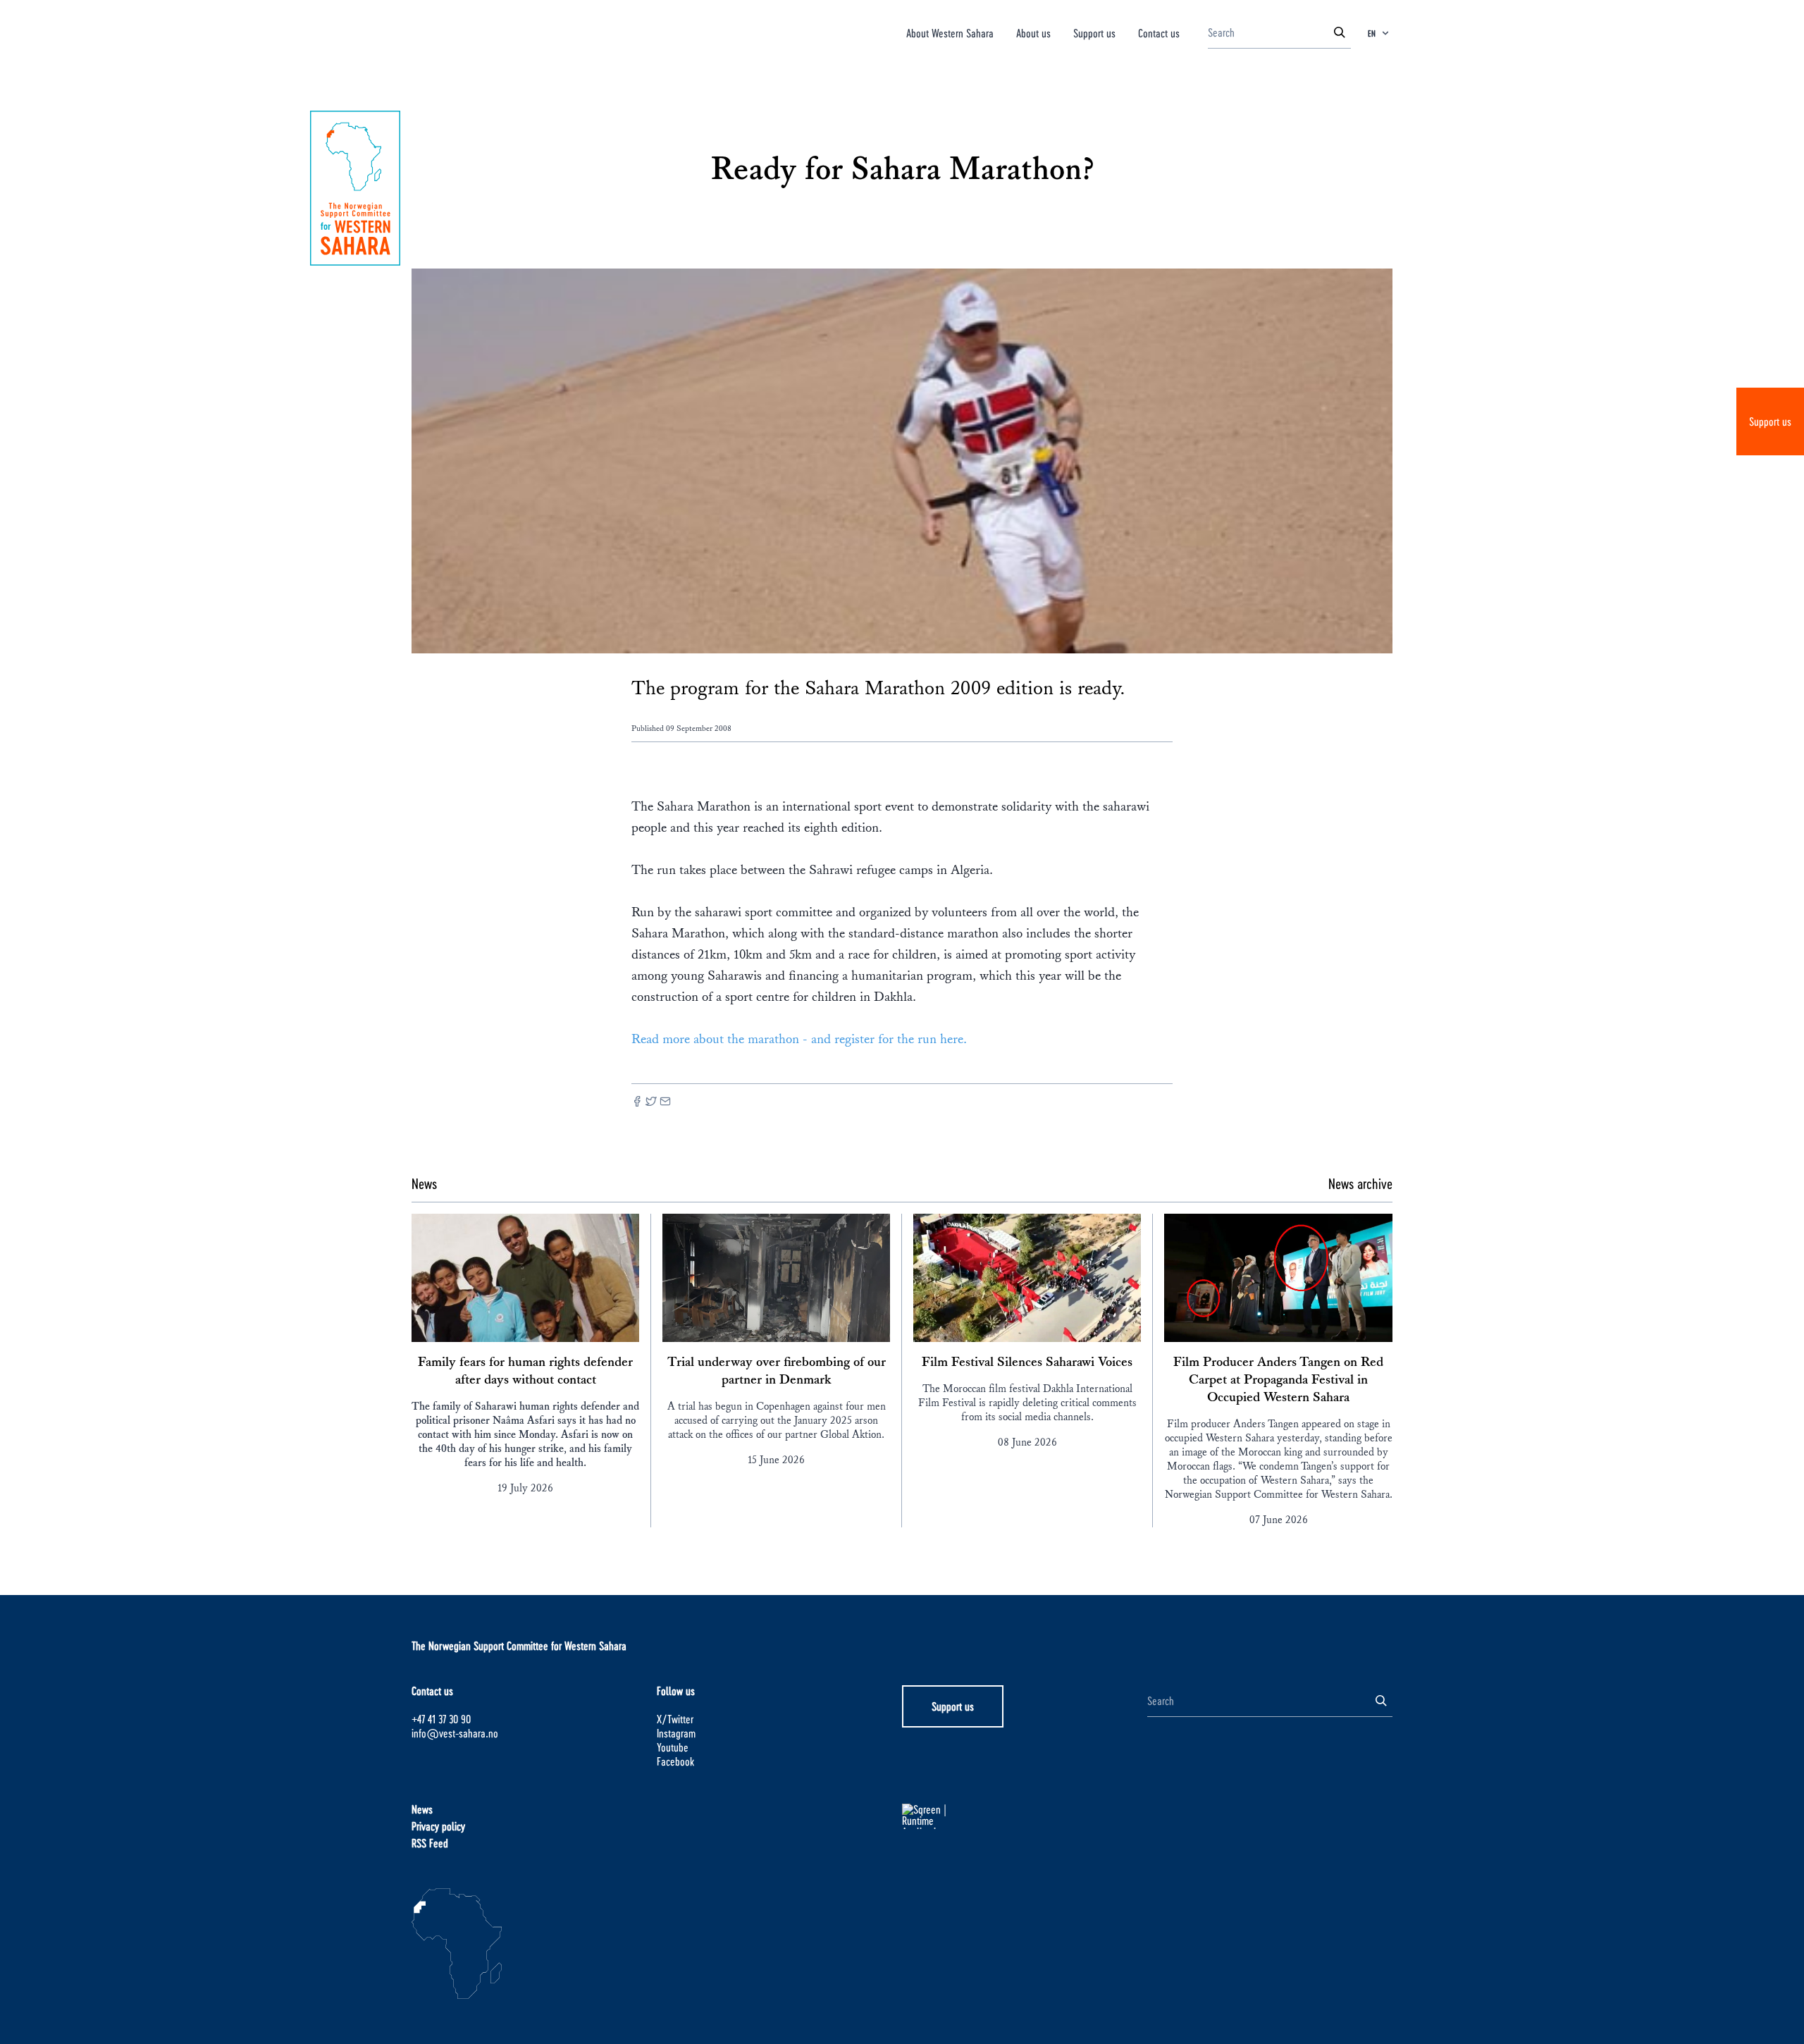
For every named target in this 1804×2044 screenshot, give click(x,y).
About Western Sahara (950, 33)
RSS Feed (430, 1843)
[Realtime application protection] (1025, 1816)
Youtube (673, 1747)
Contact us (1159, 33)
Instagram (676, 1733)
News (422, 1809)
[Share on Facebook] (637, 1103)
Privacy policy (438, 1826)
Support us (1770, 421)
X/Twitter (675, 1719)
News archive (1360, 1183)
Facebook (675, 1761)
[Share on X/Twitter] (651, 1103)
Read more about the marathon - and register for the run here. (799, 1039)
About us (1033, 33)
